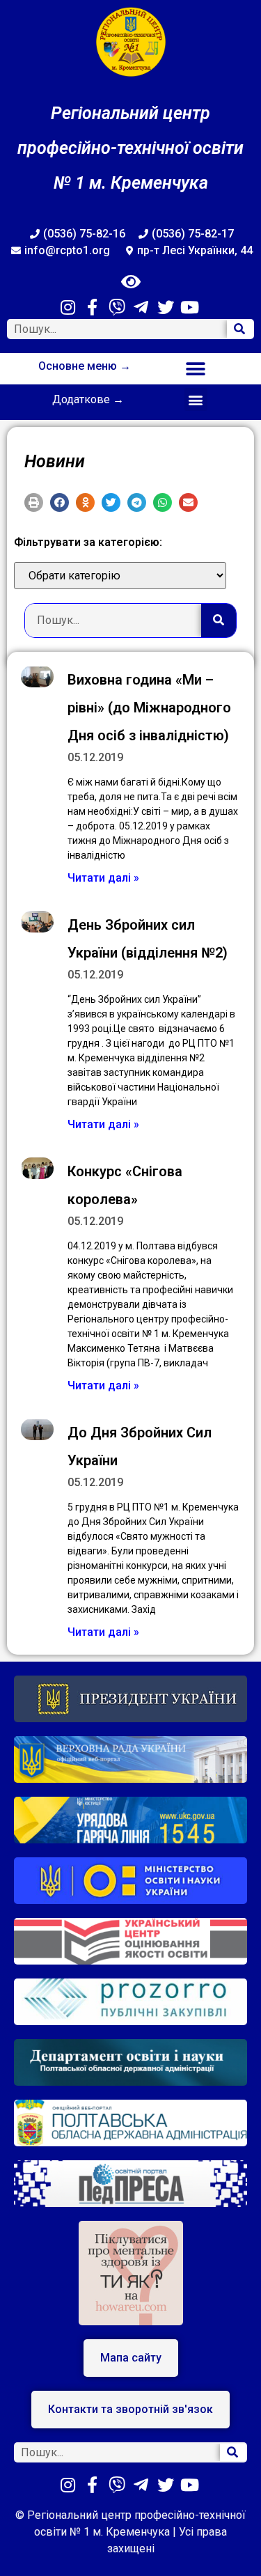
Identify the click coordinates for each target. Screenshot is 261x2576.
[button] (196, 369)
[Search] (240, 329)
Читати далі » (103, 878)
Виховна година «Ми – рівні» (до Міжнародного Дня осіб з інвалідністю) (149, 708)
